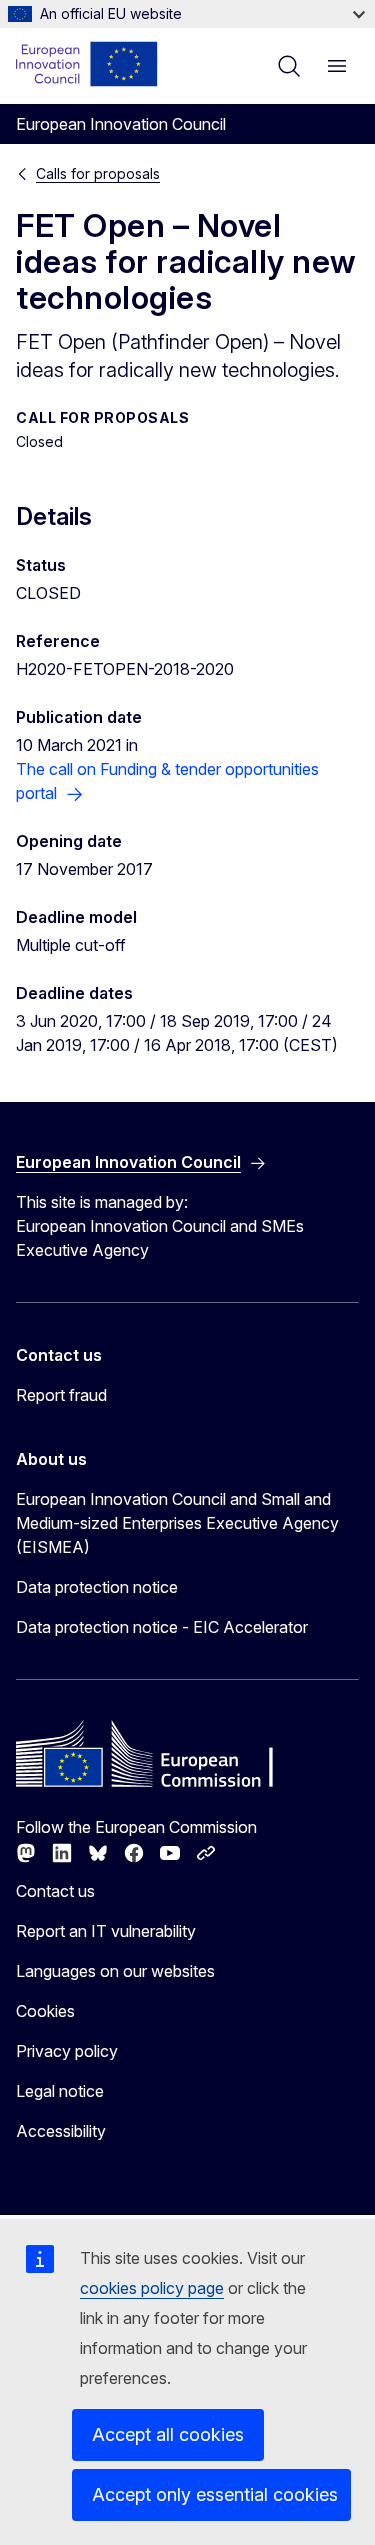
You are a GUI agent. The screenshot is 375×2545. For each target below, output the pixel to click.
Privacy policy (67, 2051)
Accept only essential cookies (215, 2494)
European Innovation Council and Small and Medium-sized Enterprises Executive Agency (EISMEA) (177, 1523)
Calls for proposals (98, 173)
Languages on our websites (115, 1971)
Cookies (45, 2011)
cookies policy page (152, 2288)
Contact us (55, 1891)
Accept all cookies (168, 2434)
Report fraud (61, 1395)
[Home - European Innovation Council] (87, 64)
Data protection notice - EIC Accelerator (162, 1627)
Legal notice (60, 2091)
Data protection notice (97, 1587)
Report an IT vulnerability (106, 1931)
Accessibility (61, 2131)
